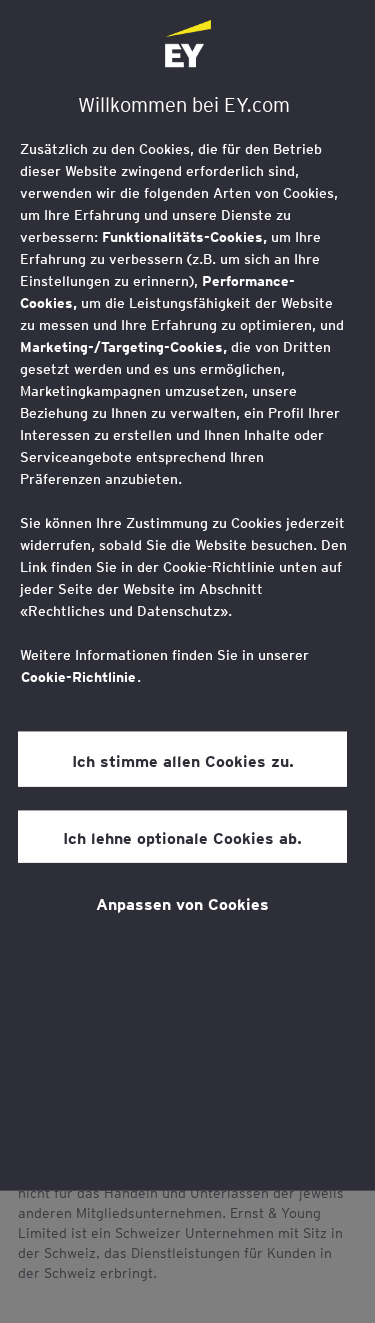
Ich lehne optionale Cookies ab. (182, 837)
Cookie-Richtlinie (78, 677)
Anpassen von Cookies (182, 903)
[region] (187, 595)
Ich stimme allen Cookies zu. (183, 760)
